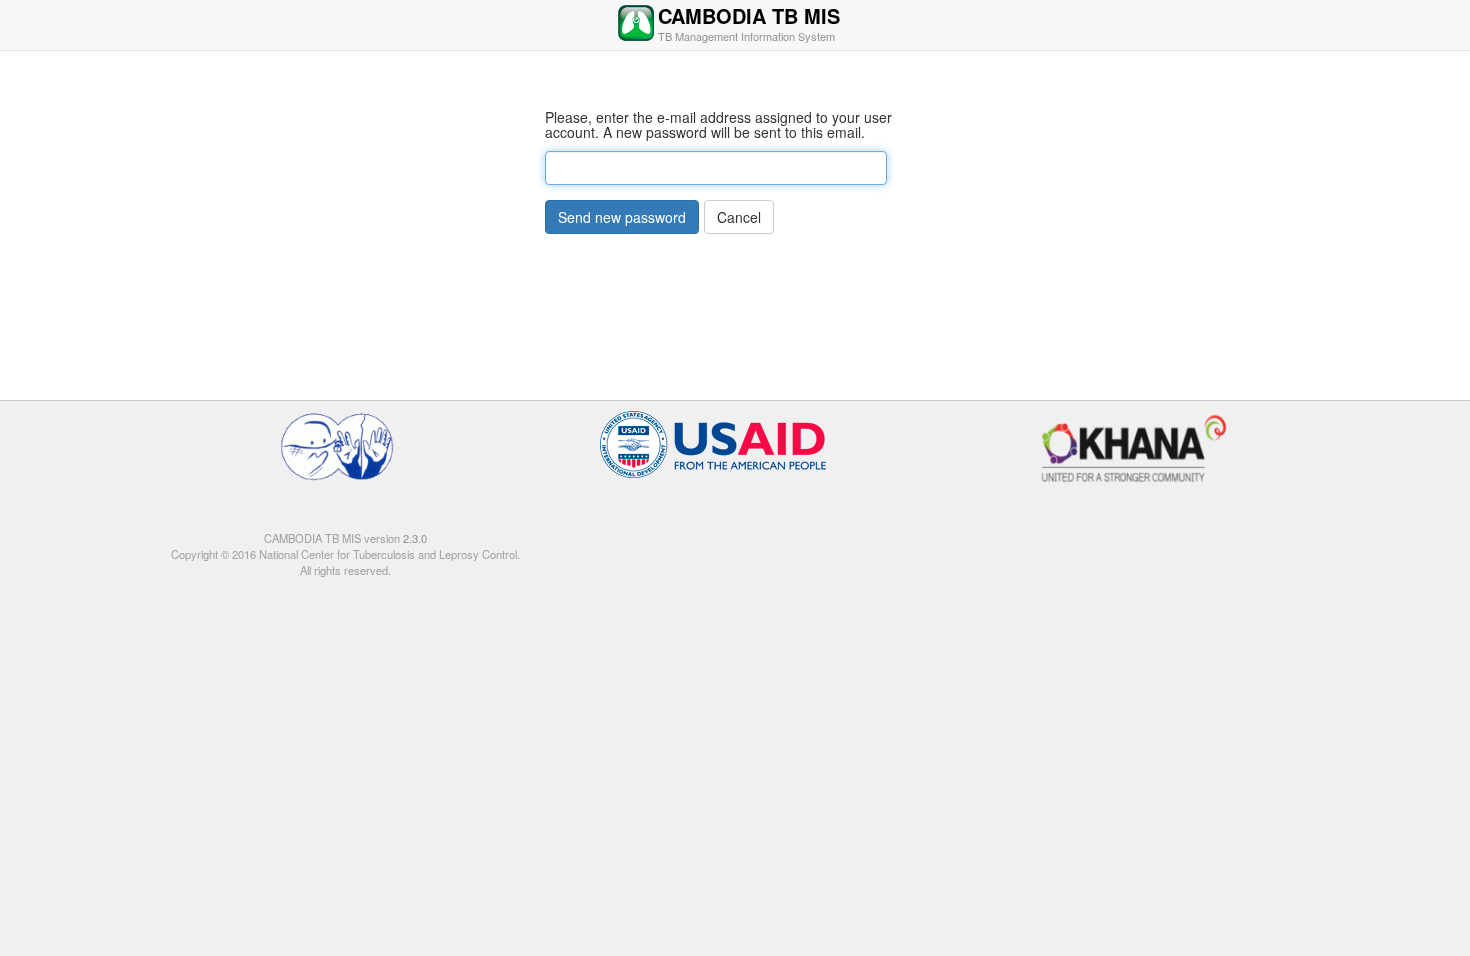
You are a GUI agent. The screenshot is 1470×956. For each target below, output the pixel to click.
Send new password (622, 217)
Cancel (739, 217)
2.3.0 (413, 538)
